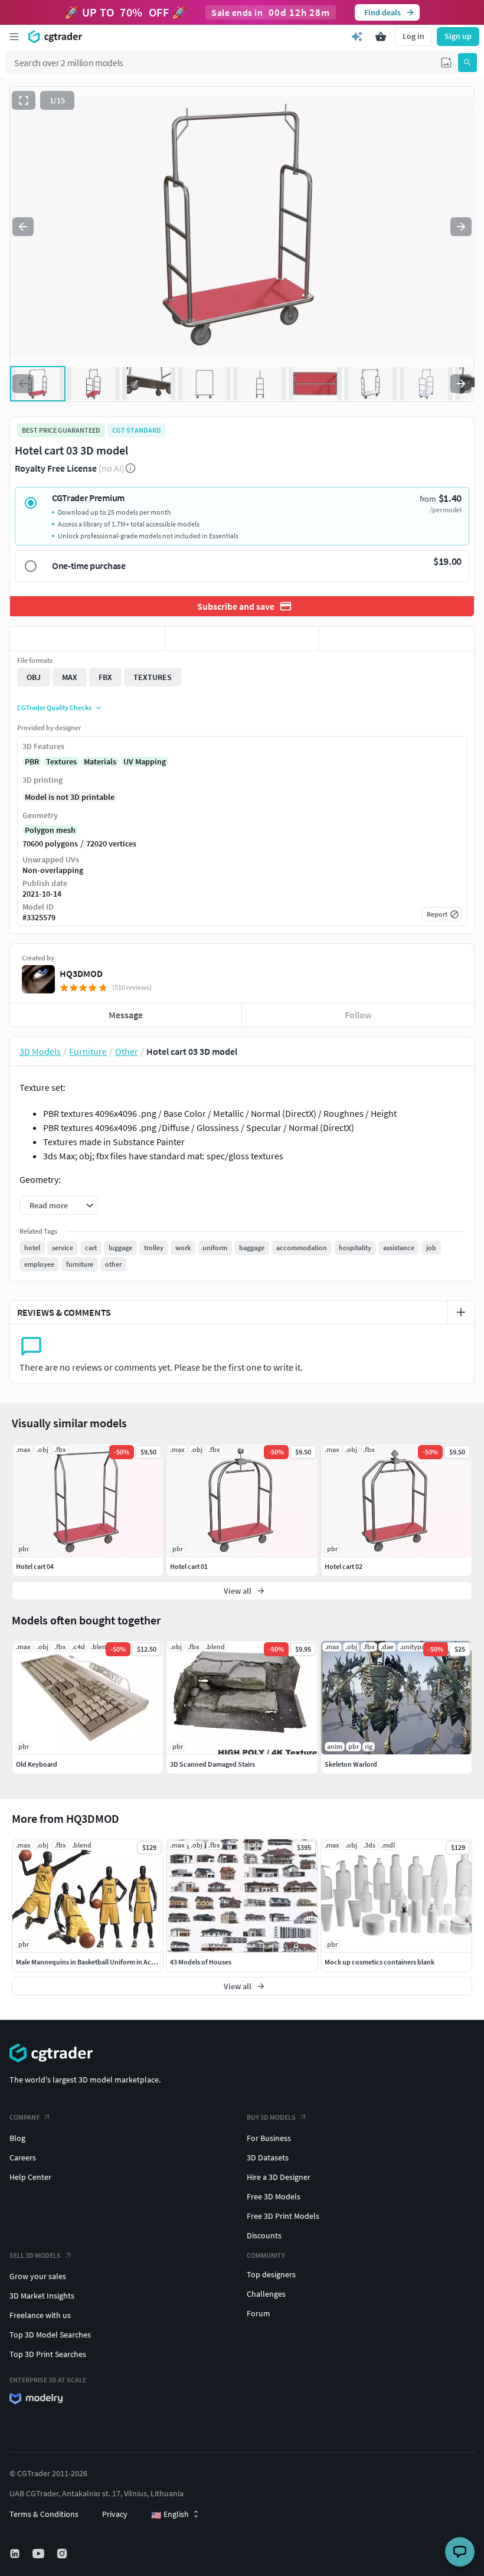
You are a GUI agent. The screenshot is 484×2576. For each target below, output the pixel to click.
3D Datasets (268, 2157)
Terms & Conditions (44, 2514)
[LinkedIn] (16, 2554)
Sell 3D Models (35, 2255)
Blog (17, 2138)
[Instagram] (63, 2554)
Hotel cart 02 (344, 1566)
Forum (259, 2313)
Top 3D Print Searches (48, 2354)
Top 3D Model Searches (50, 2335)
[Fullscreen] (24, 100)
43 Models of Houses (201, 1962)
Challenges (266, 2294)
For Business (269, 2138)
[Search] (467, 63)
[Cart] (381, 37)
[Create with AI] (357, 37)
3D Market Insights (42, 2296)
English (170, 2515)
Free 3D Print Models (283, 2216)
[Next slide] (461, 227)
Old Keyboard (37, 1764)
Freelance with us (40, 2315)
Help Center (30, 2177)
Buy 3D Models (271, 2117)
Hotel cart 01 (189, 1566)
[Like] (87, 639)
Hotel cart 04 (35, 1566)
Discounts (264, 2235)
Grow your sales (38, 2276)
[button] (446, 63)
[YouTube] (40, 2554)
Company (24, 2117)
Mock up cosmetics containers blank (380, 1962)
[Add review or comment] (461, 1312)
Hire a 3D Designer (279, 2177)
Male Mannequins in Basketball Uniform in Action (90, 1962)
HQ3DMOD (81, 973)
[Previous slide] (23, 227)
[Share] (397, 639)
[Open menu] (14, 37)
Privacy (115, 2514)
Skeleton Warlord (351, 1764)
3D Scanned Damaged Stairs (212, 1764)
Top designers (271, 2274)
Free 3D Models (274, 2196)
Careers (23, 2157)
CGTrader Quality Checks (54, 707)
